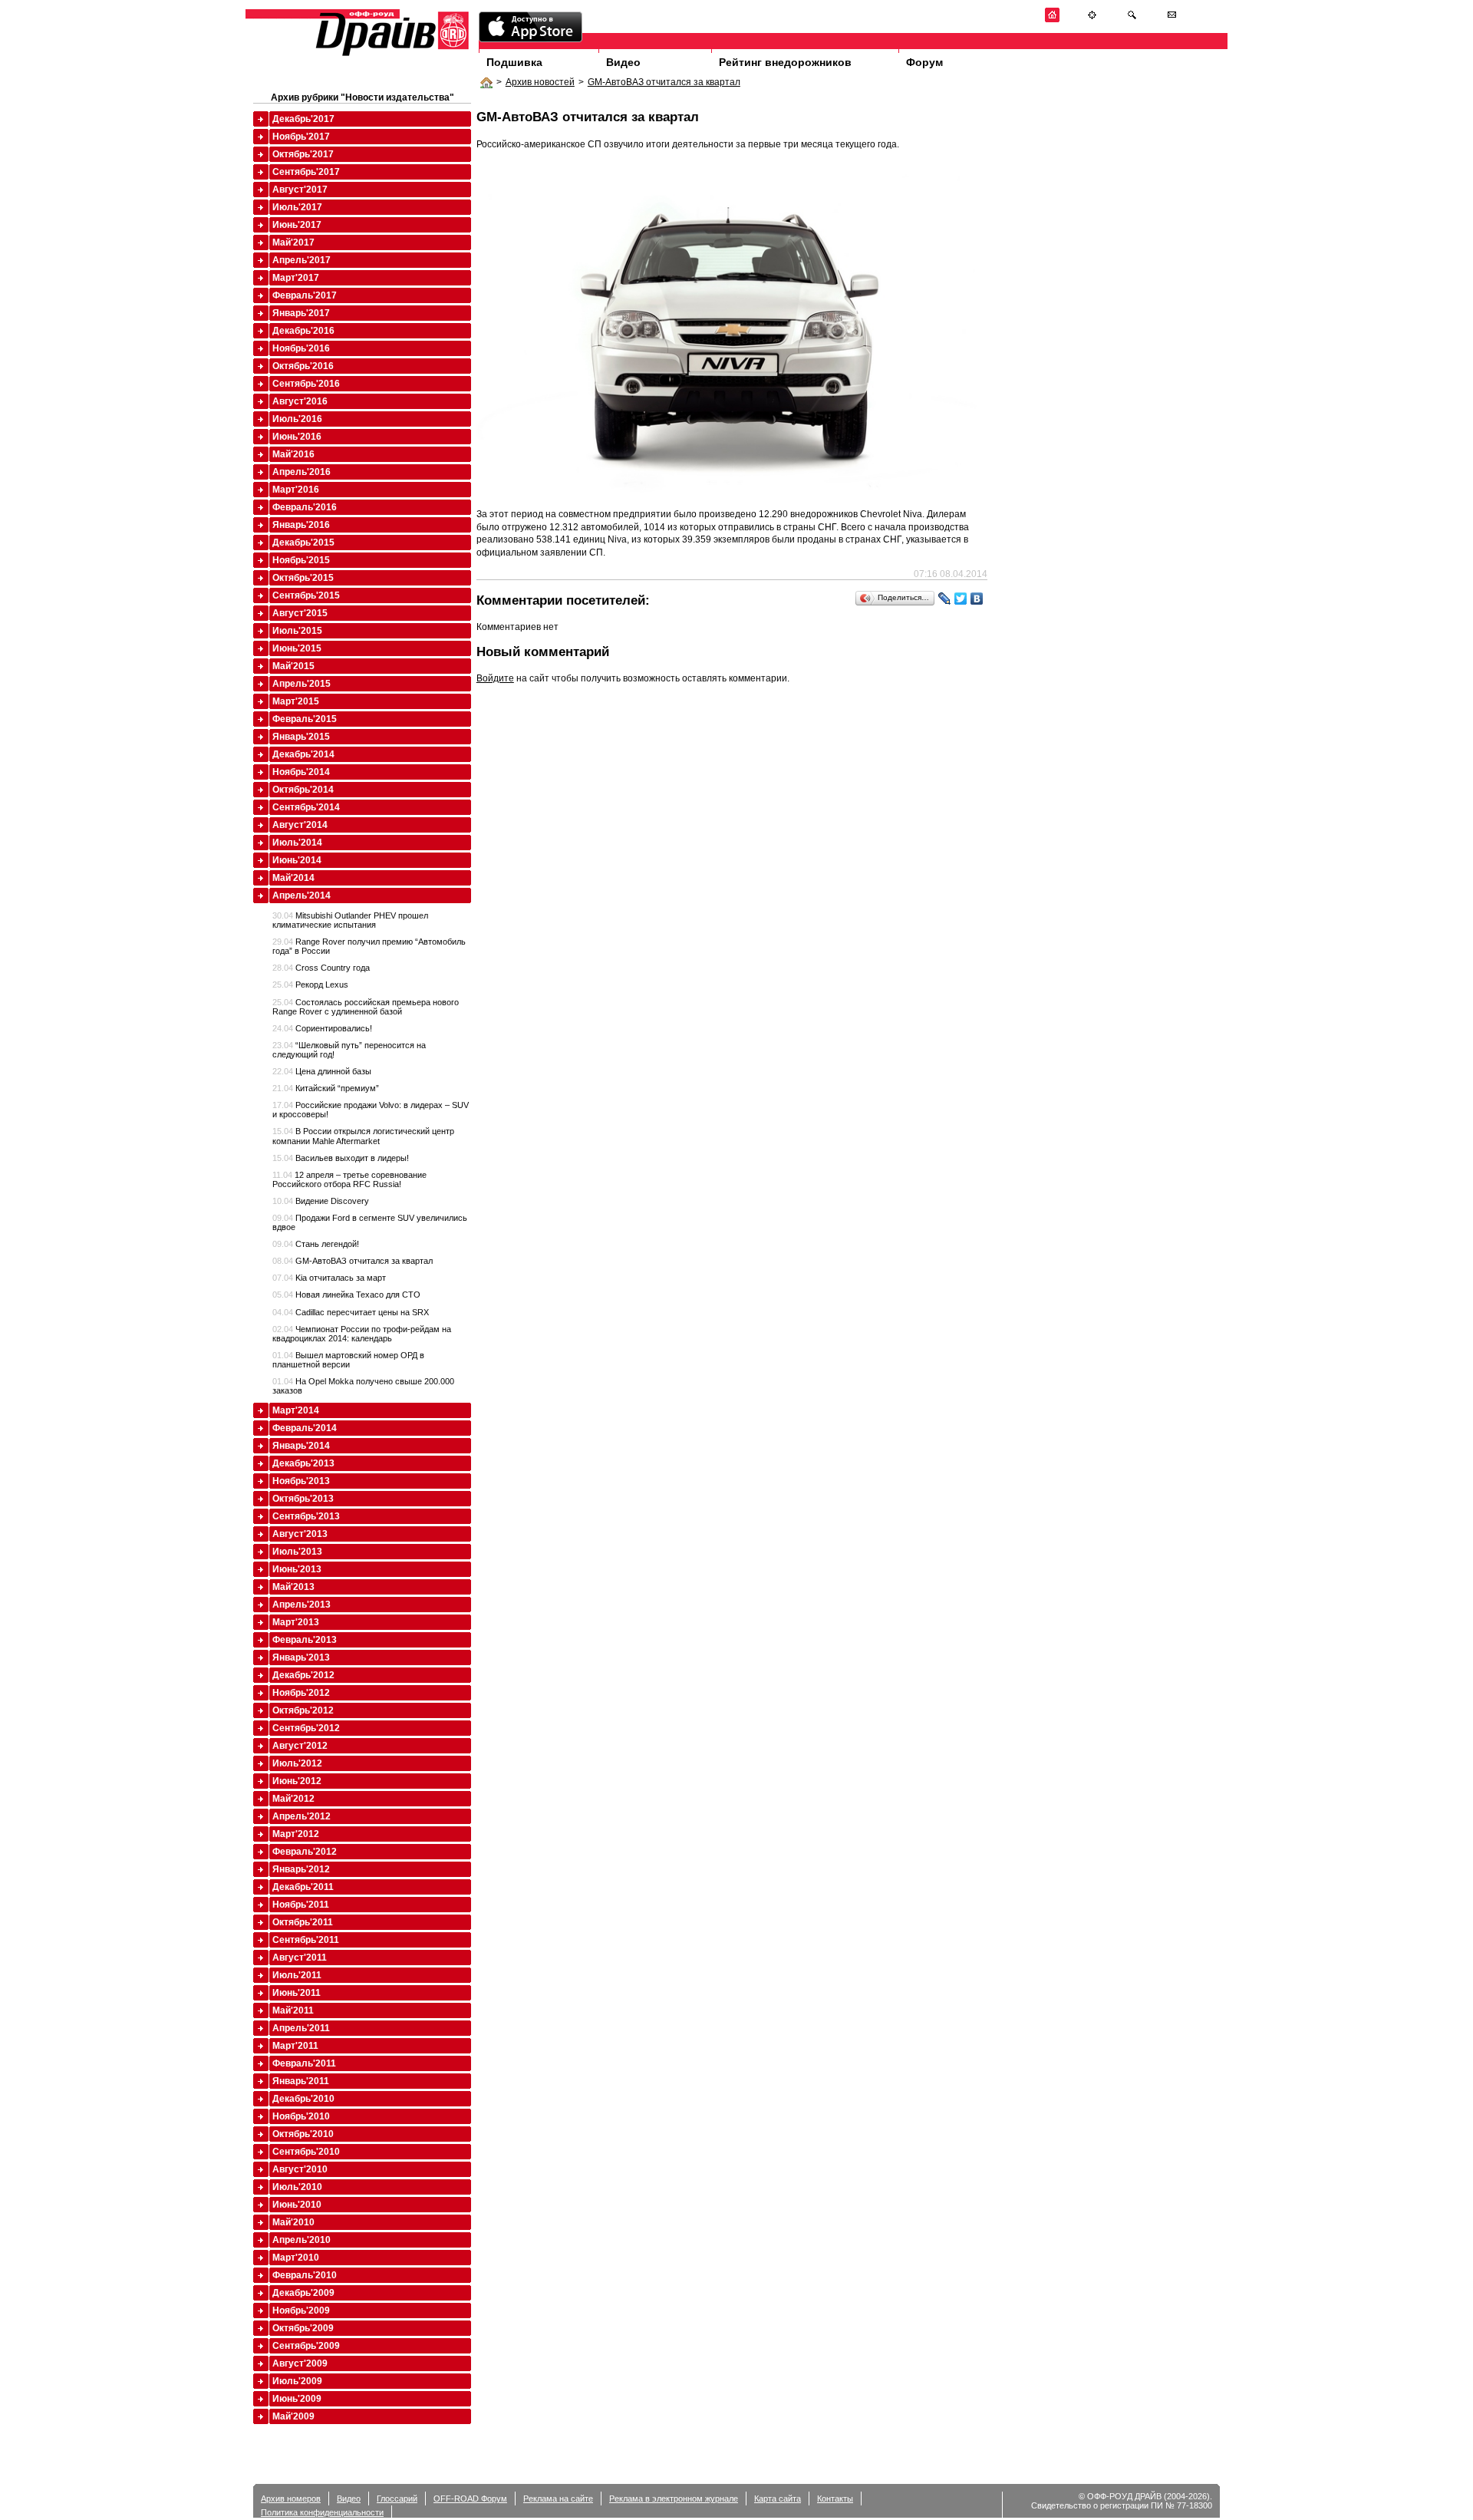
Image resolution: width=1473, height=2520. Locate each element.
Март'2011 (295, 2046)
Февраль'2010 (305, 2275)
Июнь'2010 (297, 2205)
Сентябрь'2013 (306, 1516)
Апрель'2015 (302, 684)
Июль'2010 (297, 2187)
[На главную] (1052, 20)
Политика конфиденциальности (322, 2512)
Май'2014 (293, 878)
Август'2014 (300, 825)
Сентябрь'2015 (306, 595)
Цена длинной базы (322, 1071)
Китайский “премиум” (326, 1088)
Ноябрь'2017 (301, 137)
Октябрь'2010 (303, 2134)
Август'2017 (300, 190)
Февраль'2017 (305, 295)
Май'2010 (293, 2222)
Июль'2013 (297, 1552)
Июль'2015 (297, 631)
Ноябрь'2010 (301, 2116)
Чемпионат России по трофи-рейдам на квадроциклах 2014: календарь (362, 1334)
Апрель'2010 (302, 2240)
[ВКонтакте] (977, 599)
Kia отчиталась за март (329, 1278)
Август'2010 (300, 2169)
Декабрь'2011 (303, 1887)
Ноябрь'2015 (301, 560)
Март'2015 (296, 701)
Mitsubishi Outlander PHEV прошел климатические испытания (350, 920)
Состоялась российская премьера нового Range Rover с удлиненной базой (366, 1007)
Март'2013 (296, 1622)
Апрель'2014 (302, 896)
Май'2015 (293, 666)
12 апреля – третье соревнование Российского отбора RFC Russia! (349, 1179)
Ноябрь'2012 (301, 1693)
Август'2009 (300, 2363)
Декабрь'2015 (303, 543)
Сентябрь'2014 (306, 807)
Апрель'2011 (301, 2028)
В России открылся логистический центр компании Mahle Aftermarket (363, 1136)
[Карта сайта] (1092, 20)
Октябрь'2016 (303, 366)
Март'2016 (296, 490)
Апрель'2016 (302, 472)
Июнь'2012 (297, 1781)
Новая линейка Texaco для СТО (346, 1295)
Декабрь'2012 (303, 1675)
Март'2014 (296, 1410)
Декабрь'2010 (303, 2099)
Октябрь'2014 (303, 790)
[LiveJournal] (945, 599)
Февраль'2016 (305, 507)
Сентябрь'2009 (306, 2346)
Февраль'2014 (305, 1428)
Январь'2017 (301, 313)
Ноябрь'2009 (301, 2311)
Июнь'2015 (297, 648)
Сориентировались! (322, 1028)
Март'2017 (296, 278)
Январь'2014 (301, 1446)
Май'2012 (293, 1799)
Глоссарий (397, 2499)
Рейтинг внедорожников (785, 62)
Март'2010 (296, 2258)
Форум (924, 62)
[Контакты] (1172, 20)
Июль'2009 (297, 2381)
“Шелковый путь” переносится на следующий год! (349, 1050)
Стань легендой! (316, 1244)
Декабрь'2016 (303, 331)
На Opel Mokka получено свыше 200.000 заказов (363, 1386)
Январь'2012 (301, 1869)
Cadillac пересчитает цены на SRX (351, 1312)
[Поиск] (1132, 20)
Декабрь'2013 (303, 1463)
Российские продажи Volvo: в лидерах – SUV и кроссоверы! (371, 1110)
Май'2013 (293, 1587)
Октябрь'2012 (303, 1710)
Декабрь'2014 (303, 754)
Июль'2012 (297, 1763)
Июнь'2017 (297, 225)
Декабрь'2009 (303, 2293)
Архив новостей (540, 82)
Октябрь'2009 (303, 2328)
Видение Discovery (321, 1201)
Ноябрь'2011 (301, 1905)
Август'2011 (300, 1958)
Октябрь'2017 (303, 154)
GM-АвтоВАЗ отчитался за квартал (664, 82)
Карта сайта (778, 2499)
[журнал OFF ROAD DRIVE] (390, 55)
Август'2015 (300, 613)
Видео (623, 62)
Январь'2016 (301, 525)
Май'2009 (293, 2416)
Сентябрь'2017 (306, 172)
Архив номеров (291, 2499)
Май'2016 (293, 454)
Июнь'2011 (297, 1993)
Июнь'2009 (297, 2399)
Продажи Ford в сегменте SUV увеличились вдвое (370, 1222)
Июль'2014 (297, 843)
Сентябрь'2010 (306, 2152)
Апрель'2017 (302, 260)
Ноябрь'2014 (301, 772)
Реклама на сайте (558, 2499)
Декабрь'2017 (303, 119)
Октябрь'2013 (303, 1499)
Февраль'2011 (304, 2063)
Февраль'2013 (305, 1640)
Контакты (835, 2499)
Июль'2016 (297, 419)
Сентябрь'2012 (306, 1728)
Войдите (495, 678)
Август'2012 (300, 1746)
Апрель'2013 (302, 1605)
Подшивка (514, 62)
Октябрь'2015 (303, 578)
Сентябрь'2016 (306, 384)
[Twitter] (961, 599)
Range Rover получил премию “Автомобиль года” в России (369, 946)
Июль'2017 (297, 207)
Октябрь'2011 (303, 1922)
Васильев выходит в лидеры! (341, 1158)
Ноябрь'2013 (301, 1481)
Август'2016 (300, 401)
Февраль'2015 (305, 719)
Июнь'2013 (297, 1569)
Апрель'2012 (302, 1816)
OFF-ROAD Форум (470, 2499)
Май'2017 (293, 242)
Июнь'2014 (297, 860)
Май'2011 (293, 2010)
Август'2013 (300, 1534)
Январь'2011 (301, 2081)
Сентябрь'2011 (306, 1940)
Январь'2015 (301, 737)
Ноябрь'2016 (301, 348)
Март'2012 (296, 1834)
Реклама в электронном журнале (674, 2499)
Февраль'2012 (305, 1852)
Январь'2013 (301, 1657)
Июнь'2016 (297, 437)
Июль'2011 (297, 1975)
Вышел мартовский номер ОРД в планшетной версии (348, 1360)
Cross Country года (321, 968)
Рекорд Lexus (310, 985)
